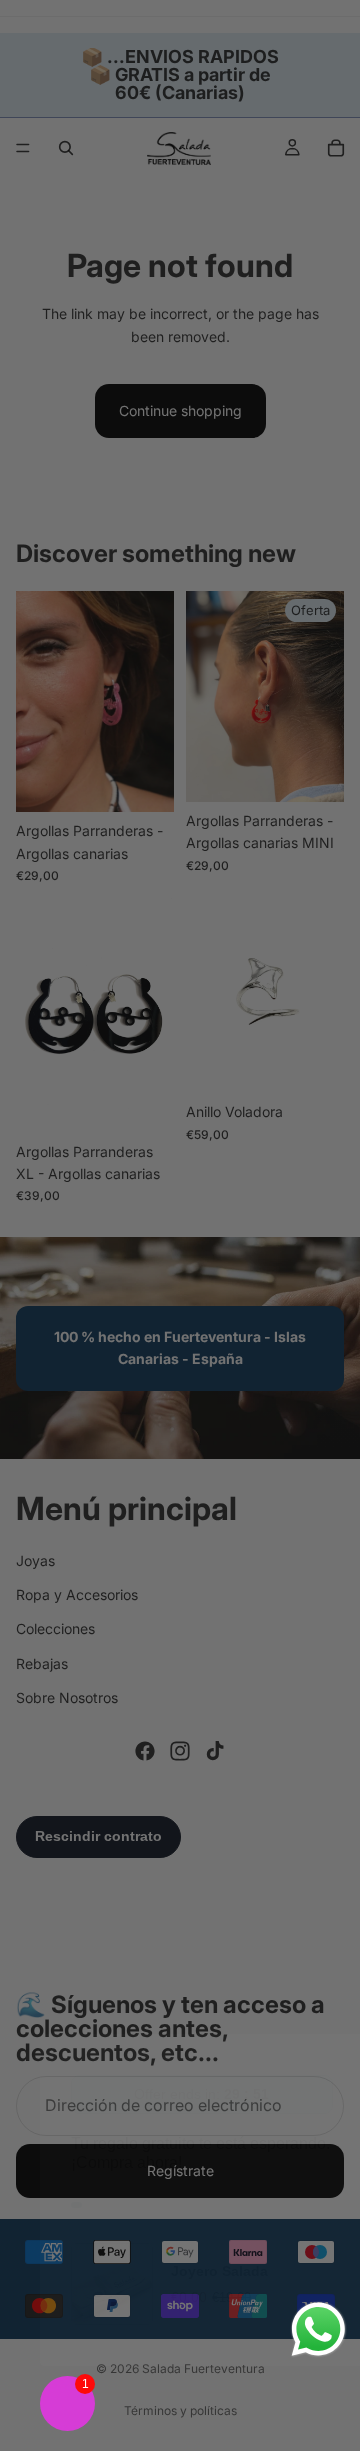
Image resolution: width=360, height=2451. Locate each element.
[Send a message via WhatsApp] (318, 2329)
